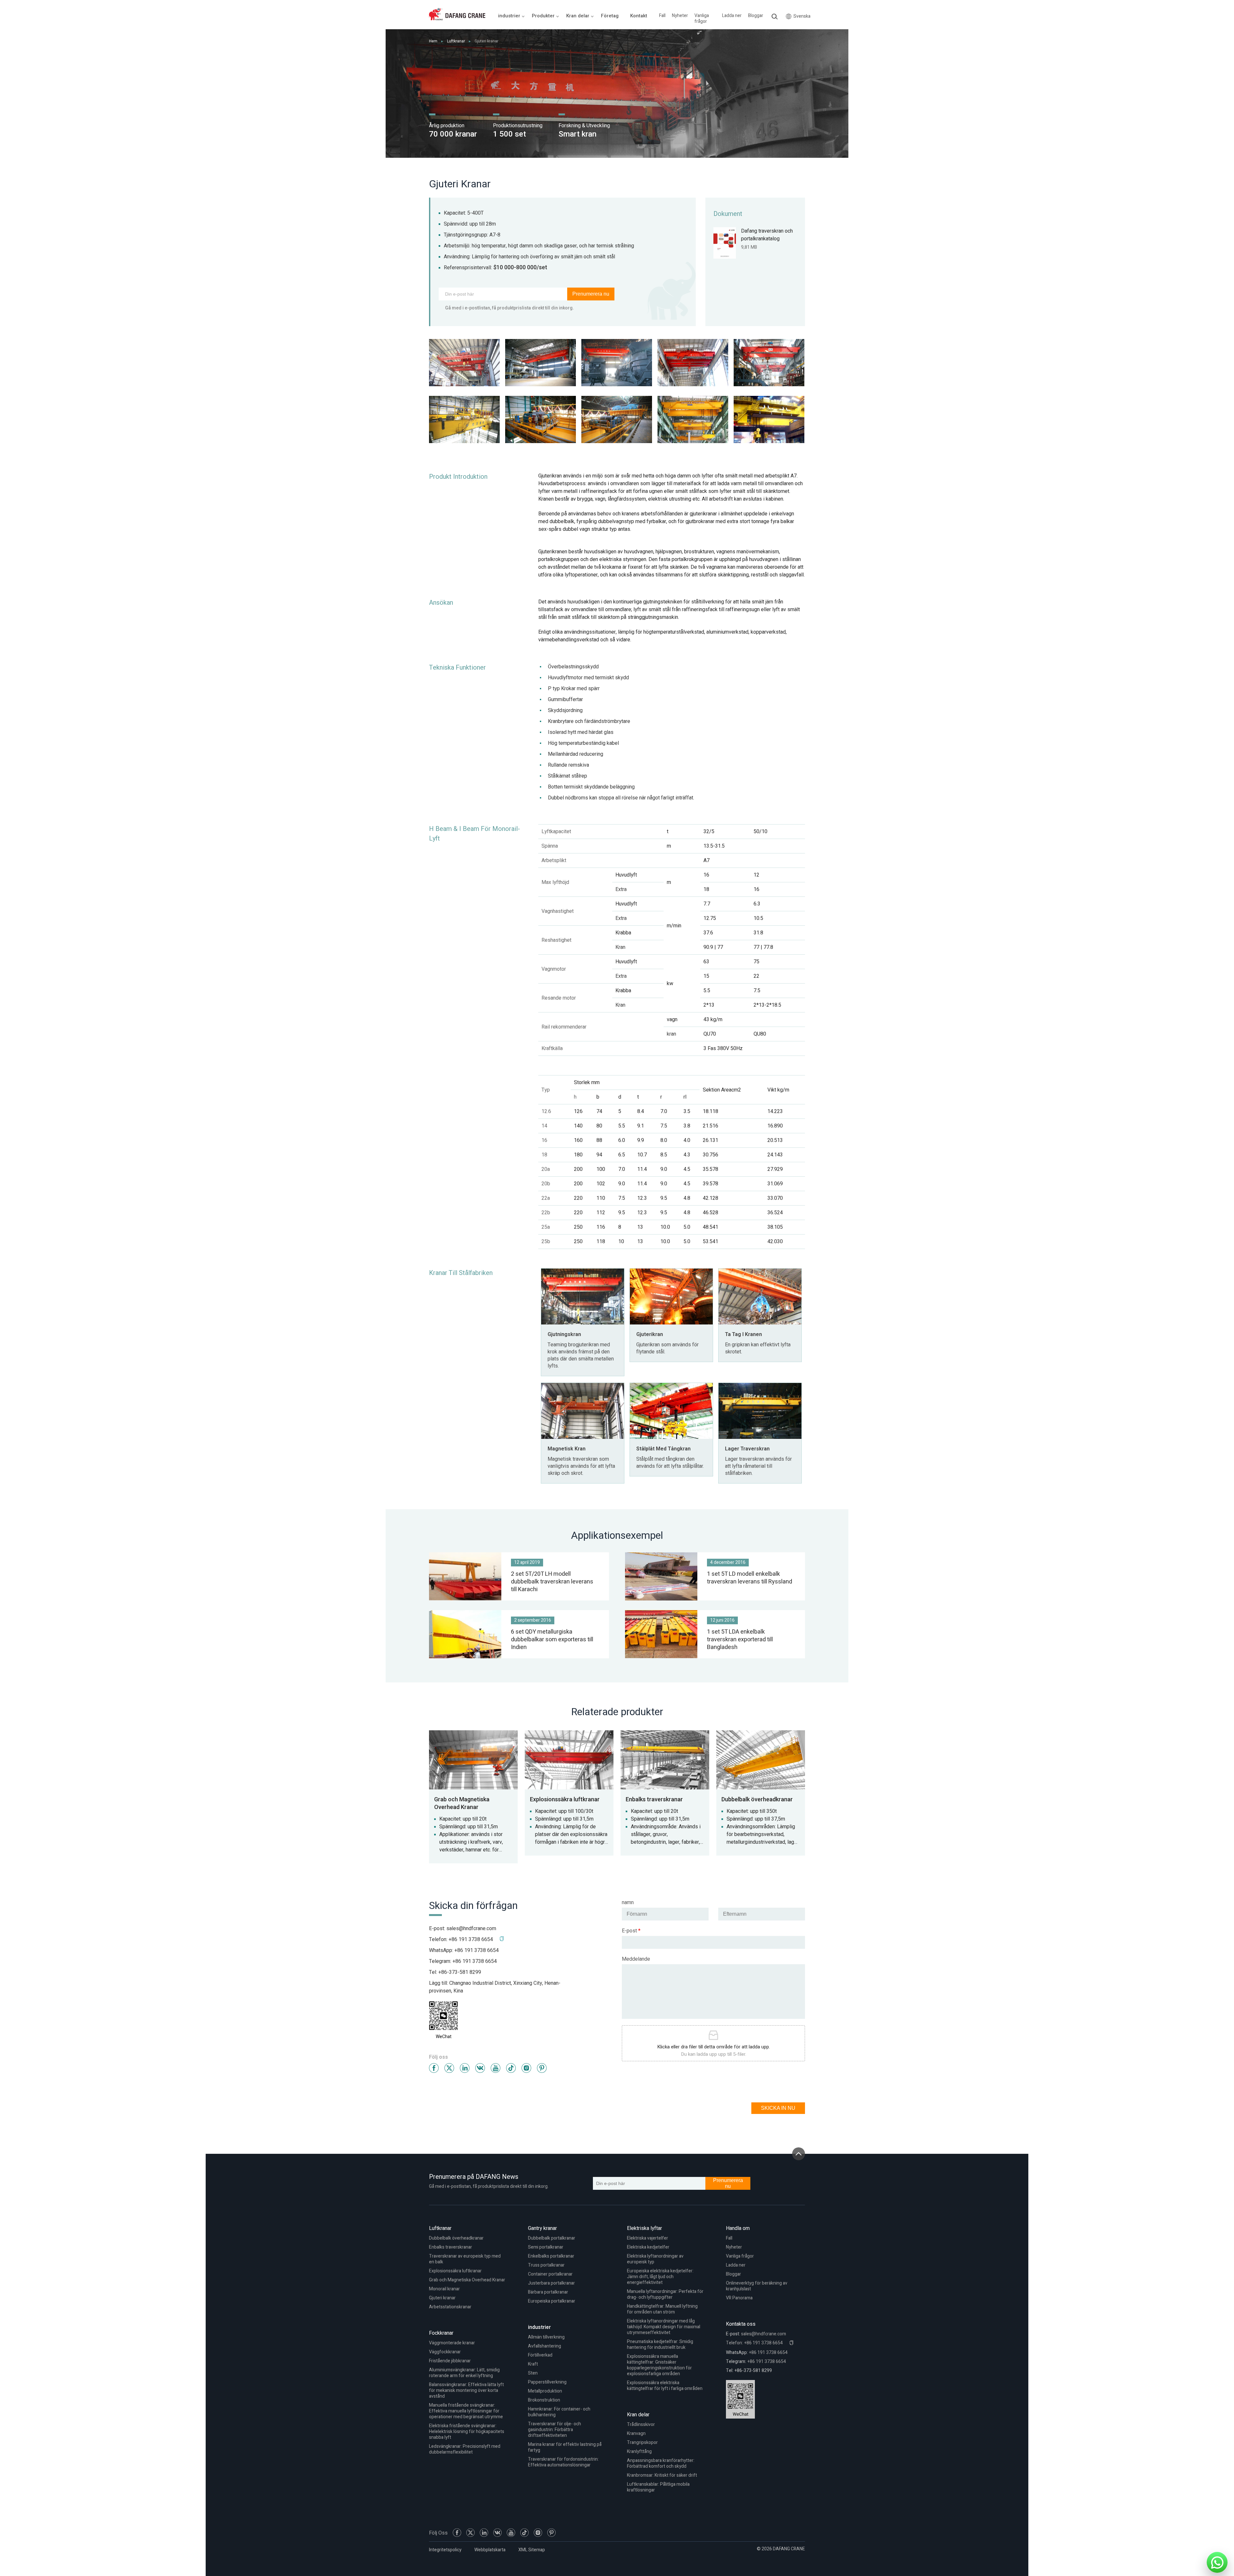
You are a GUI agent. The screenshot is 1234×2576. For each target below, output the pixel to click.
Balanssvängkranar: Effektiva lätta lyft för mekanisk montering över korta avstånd (466, 2390)
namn (628, 1903)
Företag (610, 16)
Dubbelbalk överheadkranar (456, 2238)
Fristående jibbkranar (450, 2361)
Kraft (533, 2364)
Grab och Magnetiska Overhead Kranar (467, 2280)
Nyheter (680, 16)
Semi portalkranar (546, 2247)
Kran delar (638, 2415)
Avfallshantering (545, 2346)
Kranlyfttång (639, 2451)
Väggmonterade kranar (452, 2343)
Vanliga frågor (702, 19)
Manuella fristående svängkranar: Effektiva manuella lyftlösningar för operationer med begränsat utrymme (466, 2411)
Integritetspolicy (445, 2550)
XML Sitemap (532, 2550)
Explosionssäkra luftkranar (455, 2271)
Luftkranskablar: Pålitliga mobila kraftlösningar (658, 2487)
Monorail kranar (444, 2289)
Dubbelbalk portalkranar (552, 2238)
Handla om (738, 2228)
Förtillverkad (540, 2355)
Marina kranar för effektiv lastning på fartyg (565, 2447)
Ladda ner (732, 16)
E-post (631, 1931)
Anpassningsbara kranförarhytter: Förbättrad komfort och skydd (661, 2463)
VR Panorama (739, 2298)
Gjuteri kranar (442, 2298)
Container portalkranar (550, 2274)
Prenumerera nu (591, 294)
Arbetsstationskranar (450, 2307)
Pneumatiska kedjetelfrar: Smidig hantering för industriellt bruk (660, 2344)
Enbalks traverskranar (451, 2247)
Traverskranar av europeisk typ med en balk (465, 2259)
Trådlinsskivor (641, 2424)
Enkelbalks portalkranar (551, 2256)
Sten (533, 2373)
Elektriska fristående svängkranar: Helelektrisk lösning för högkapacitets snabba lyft (467, 2432)
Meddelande (636, 1959)
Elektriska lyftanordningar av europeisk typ (655, 2259)
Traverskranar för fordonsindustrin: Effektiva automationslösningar (563, 2462)
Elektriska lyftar (644, 2228)
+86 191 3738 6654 (477, 1950)
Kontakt (639, 16)
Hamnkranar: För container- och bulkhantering (559, 2412)
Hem (433, 41)
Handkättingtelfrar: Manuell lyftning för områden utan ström (662, 2309)
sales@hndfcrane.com (471, 1929)
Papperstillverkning (547, 2382)
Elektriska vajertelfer (648, 2238)
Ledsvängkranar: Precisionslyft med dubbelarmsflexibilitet (465, 2449)
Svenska (802, 16)
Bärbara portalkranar (548, 2292)
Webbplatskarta (490, 2550)
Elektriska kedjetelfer (648, 2247)
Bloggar (756, 16)
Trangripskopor (642, 2442)
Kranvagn (636, 2433)
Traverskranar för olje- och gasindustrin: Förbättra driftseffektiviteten (554, 2430)
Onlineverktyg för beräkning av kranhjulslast (757, 2286)
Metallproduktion (545, 2391)
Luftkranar (456, 41)
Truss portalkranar (546, 2265)
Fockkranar (441, 2333)
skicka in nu (778, 2108)
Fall (662, 16)
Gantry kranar (542, 2228)
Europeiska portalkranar (552, 2301)
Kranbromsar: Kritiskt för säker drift (662, 2475)
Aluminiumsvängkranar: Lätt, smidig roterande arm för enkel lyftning (464, 2373)
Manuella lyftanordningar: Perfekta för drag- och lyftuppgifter (665, 2294)
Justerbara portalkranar (551, 2283)
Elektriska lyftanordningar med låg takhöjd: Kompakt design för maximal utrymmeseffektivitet (664, 2327)
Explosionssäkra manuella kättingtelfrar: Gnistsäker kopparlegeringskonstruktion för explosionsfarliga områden (659, 2365)
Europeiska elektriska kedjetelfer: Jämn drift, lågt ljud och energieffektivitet (660, 2277)
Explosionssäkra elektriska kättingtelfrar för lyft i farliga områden (665, 2386)
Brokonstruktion (544, 2400)
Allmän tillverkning (546, 2337)
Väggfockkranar (445, 2352)
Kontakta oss (741, 2324)
